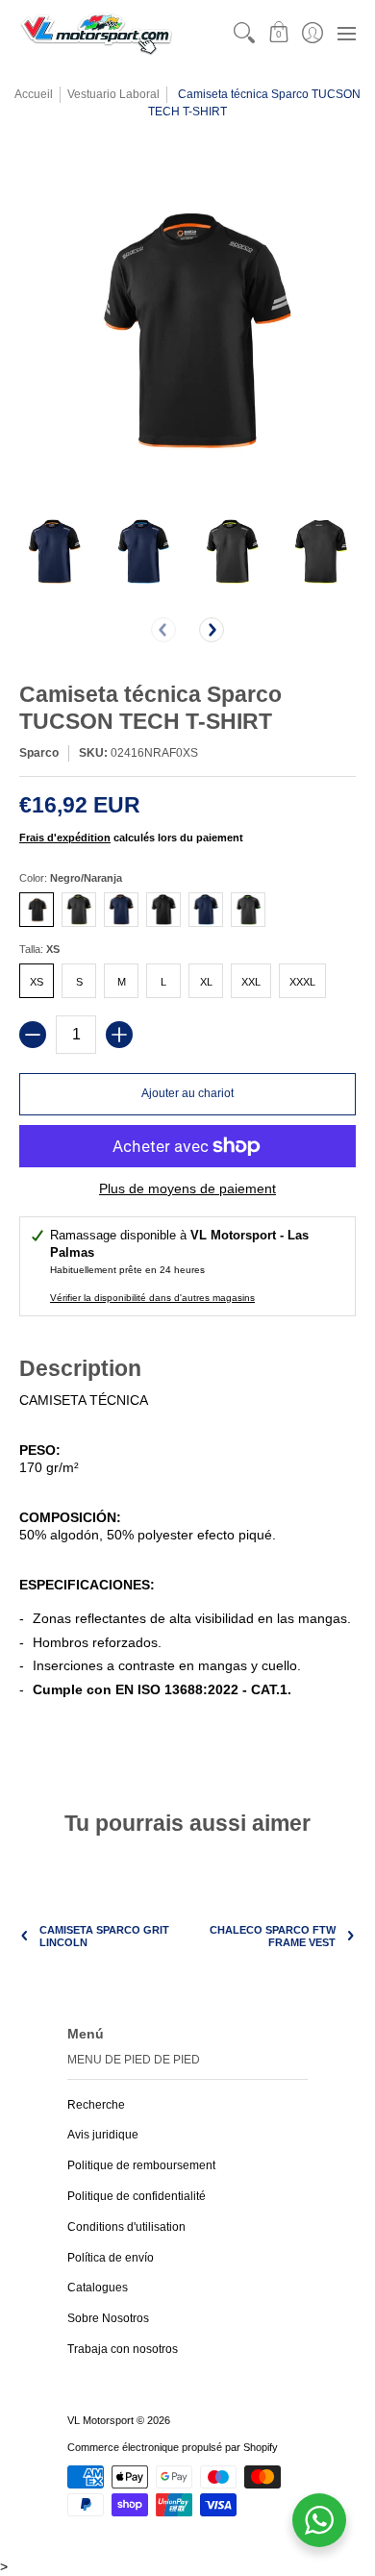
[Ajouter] (119, 1035)
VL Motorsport (100, 2420)
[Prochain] (212, 630)
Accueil (34, 94)
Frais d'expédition (65, 838)
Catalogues (98, 2288)
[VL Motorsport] (96, 33)
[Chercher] (245, 33)
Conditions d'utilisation (126, 2227)
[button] (278, 33)
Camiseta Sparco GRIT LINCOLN (104, 1936)
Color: (71, 878)
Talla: (39, 949)
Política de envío (111, 2258)
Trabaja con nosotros (123, 2349)
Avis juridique (103, 2135)
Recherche (96, 2105)
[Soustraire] (33, 1035)
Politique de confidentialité (137, 2196)
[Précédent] (163, 630)
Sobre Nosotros (108, 2318)
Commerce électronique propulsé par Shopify (173, 2447)
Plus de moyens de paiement (187, 1188)
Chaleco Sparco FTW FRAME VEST (273, 1936)
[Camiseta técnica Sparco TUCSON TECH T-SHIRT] (54, 552)
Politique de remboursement (141, 2165)
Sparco (39, 753)
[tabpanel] (187, 1549)
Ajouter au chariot (187, 1093)
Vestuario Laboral (113, 94)
